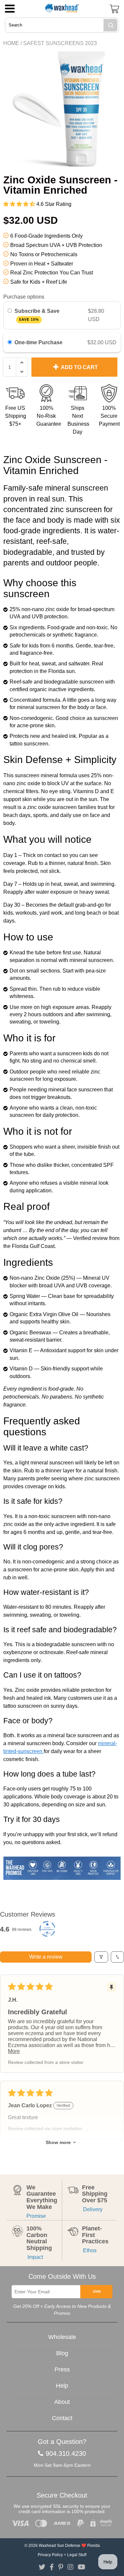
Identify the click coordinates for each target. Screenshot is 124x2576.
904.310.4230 (66, 2454)
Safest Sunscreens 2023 (60, 43)
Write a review (46, 1957)
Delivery (92, 2209)
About (62, 2402)
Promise (36, 2216)
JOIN (97, 2291)
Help (62, 2386)
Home (11, 43)
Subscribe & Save (38, 315)
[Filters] (101, 1957)
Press (62, 2369)
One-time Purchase (39, 342)
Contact (62, 2418)
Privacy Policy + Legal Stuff (62, 2555)
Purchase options (24, 297)
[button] (20, 204)
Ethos (89, 2250)
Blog (62, 2353)
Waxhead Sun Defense (60, 2546)
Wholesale (62, 2337)
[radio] (10, 311)
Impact (35, 2257)
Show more (58, 2142)
